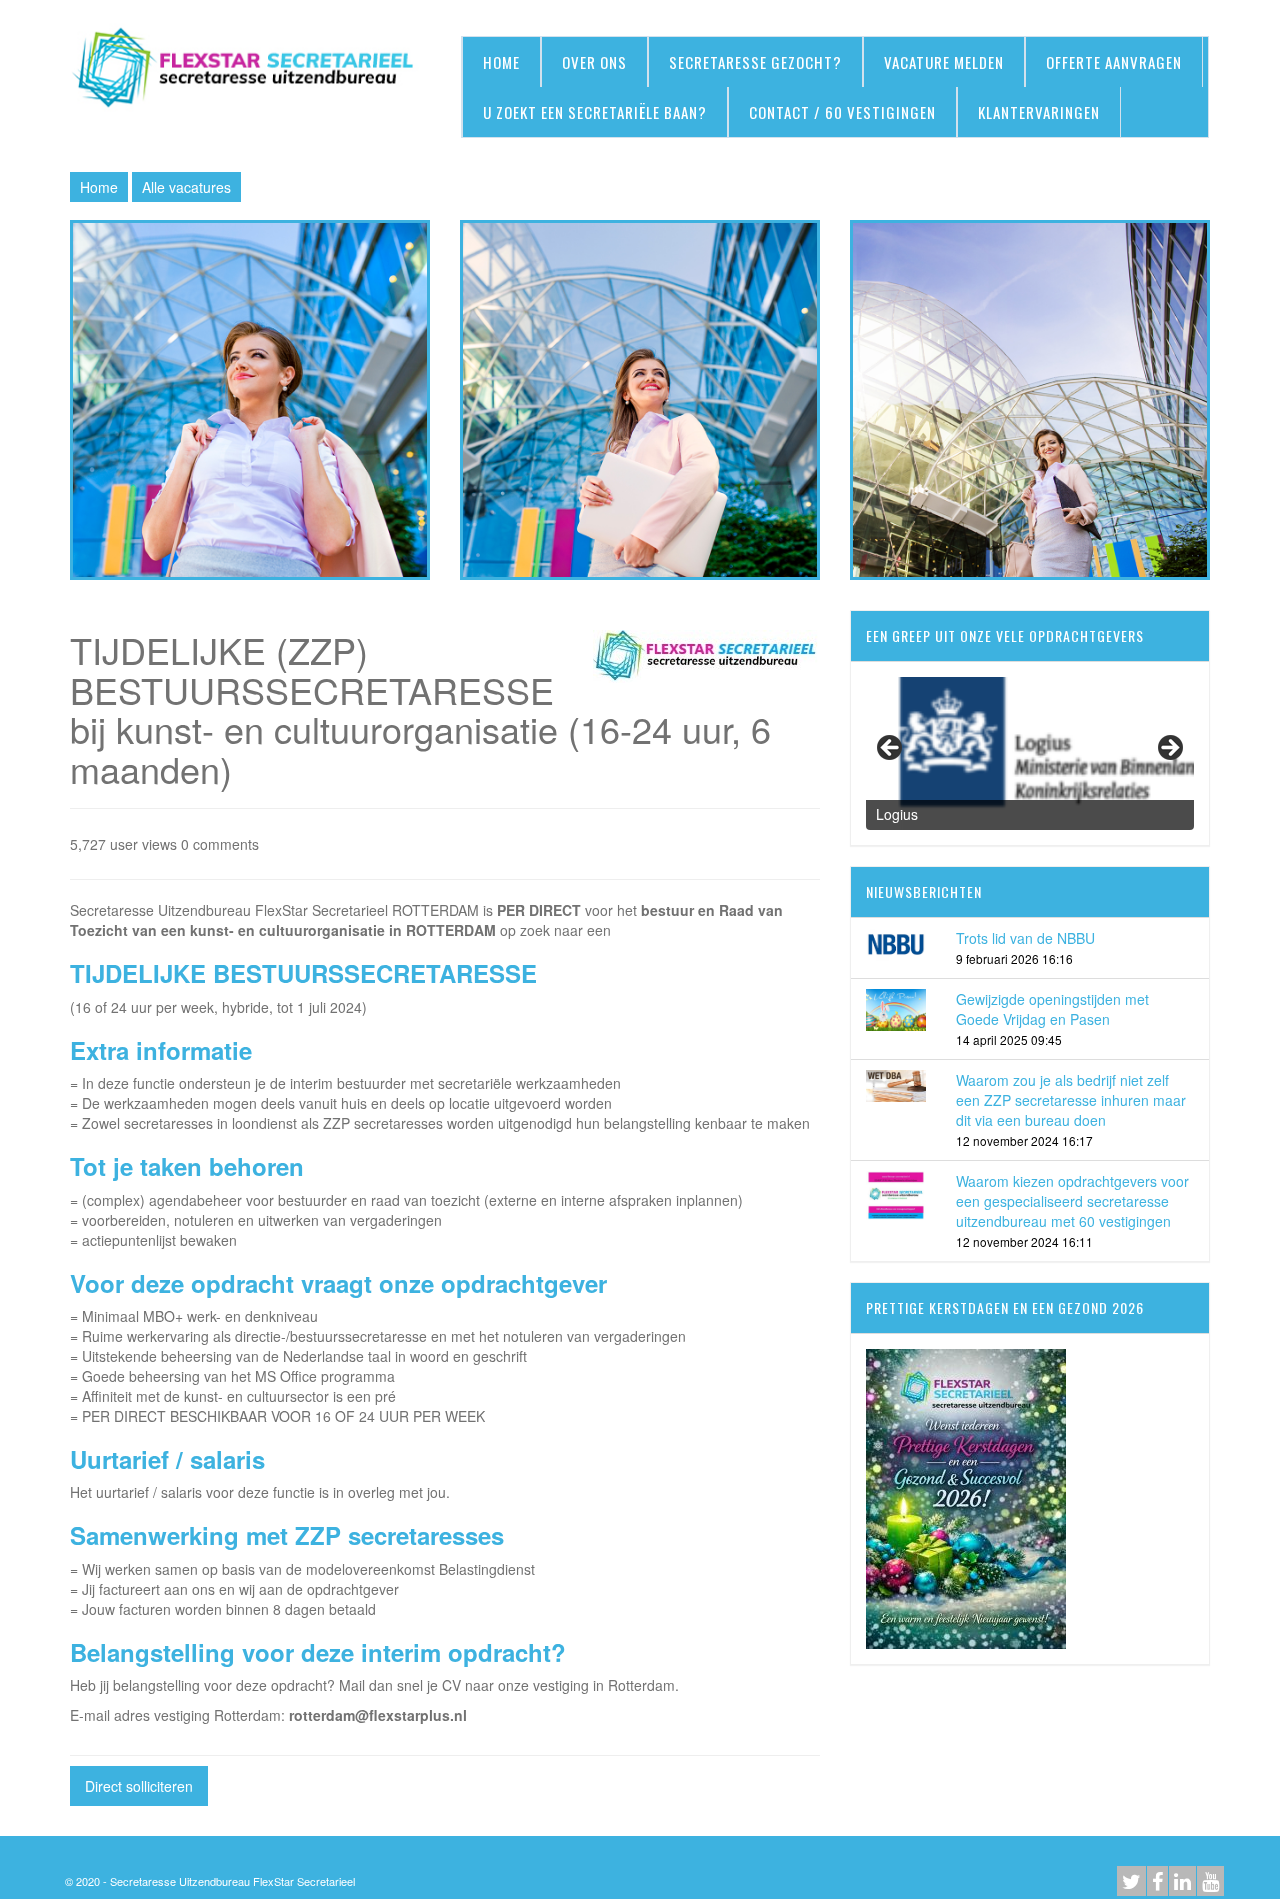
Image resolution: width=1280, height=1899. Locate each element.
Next (1169, 749)
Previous (891, 749)
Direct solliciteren (139, 1786)
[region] (1030, 753)
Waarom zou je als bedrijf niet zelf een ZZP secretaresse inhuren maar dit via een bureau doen (1071, 1100)
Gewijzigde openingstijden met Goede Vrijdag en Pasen (1052, 1009)
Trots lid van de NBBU (1025, 938)
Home (99, 187)
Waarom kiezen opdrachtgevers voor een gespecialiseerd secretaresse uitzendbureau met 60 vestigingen (1072, 1201)
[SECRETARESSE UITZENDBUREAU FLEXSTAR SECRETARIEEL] (250, 69)
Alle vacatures (186, 187)
